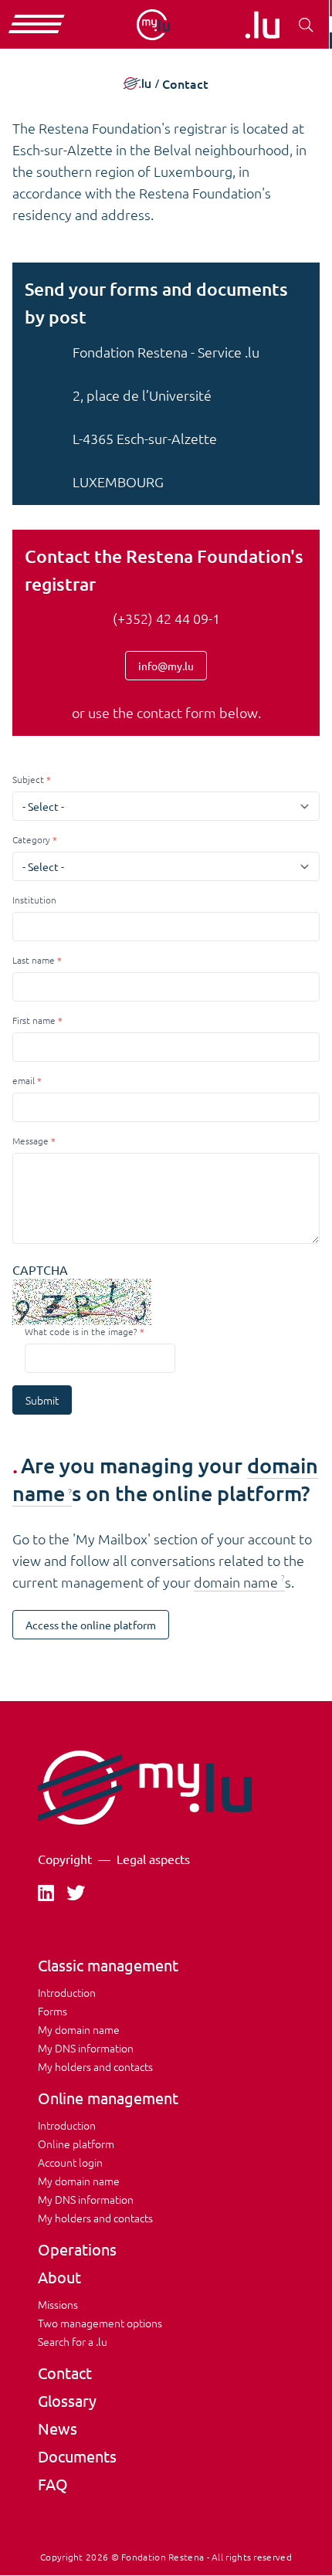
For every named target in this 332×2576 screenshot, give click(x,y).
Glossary (67, 2400)
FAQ (53, 2484)
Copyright (65, 1859)
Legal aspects (153, 1859)
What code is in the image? (81, 1331)
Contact (65, 2373)
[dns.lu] (262, 25)
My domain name (79, 2029)
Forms (53, 2011)
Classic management (108, 1965)
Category (31, 839)
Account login (70, 2162)
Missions (58, 2304)
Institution (34, 900)
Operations (77, 2249)
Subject (28, 779)
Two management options (100, 2323)
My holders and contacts (95, 2066)
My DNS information (86, 2048)
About (59, 2277)
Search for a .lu (73, 2341)
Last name (34, 960)
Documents (77, 2456)
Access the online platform (91, 1625)
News (58, 2428)
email (24, 1080)
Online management (108, 2098)
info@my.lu (166, 666)
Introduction (67, 1992)
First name (34, 1020)
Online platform (76, 2144)
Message (30, 1141)
